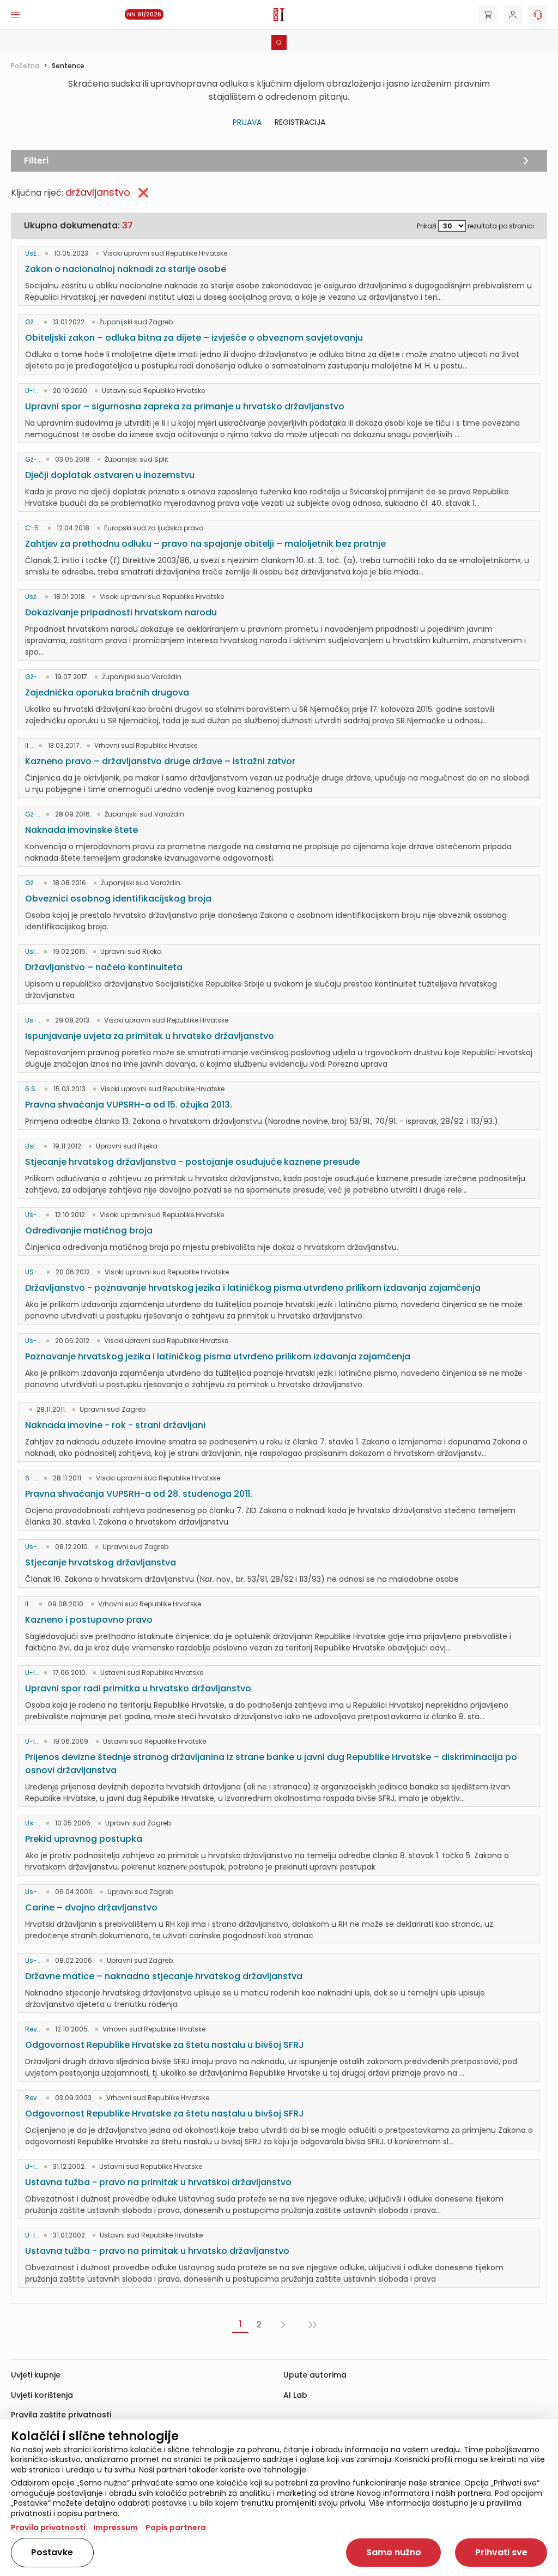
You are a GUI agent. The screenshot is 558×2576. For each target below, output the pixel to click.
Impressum (116, 2527)
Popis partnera (176, 2527)
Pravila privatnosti (48, 2527)
